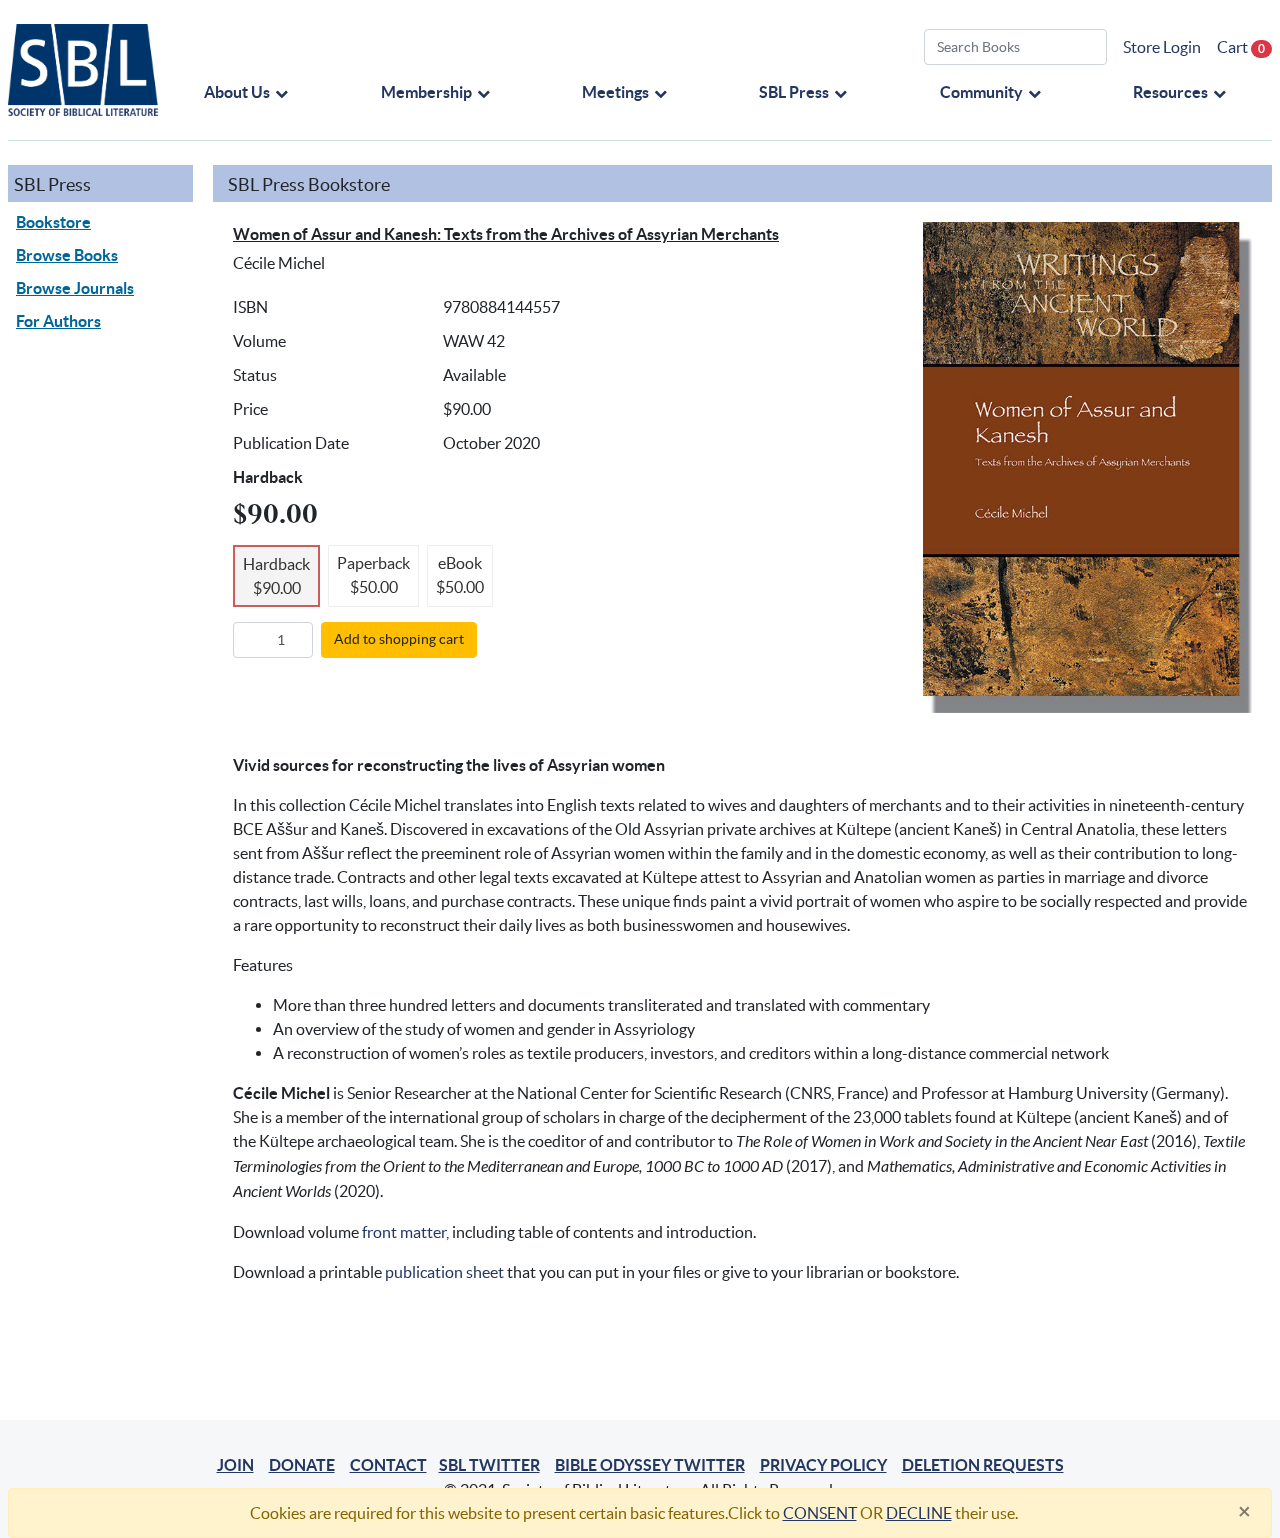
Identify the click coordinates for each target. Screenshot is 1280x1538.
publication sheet (444, 1272)
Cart (1241, 47)
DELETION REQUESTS (983, 1465)
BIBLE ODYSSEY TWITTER (650, 1465)
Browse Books (67, 255)
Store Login (1162, 47)
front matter (404, 1232)
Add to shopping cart (399, 639)
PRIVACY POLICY (823, 1465)
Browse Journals (75, 288)
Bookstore (53, 222)
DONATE (302, 1465)
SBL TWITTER (489, 1465)
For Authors (58, 321)
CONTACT (388, 1465)
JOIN (235, 1465)
